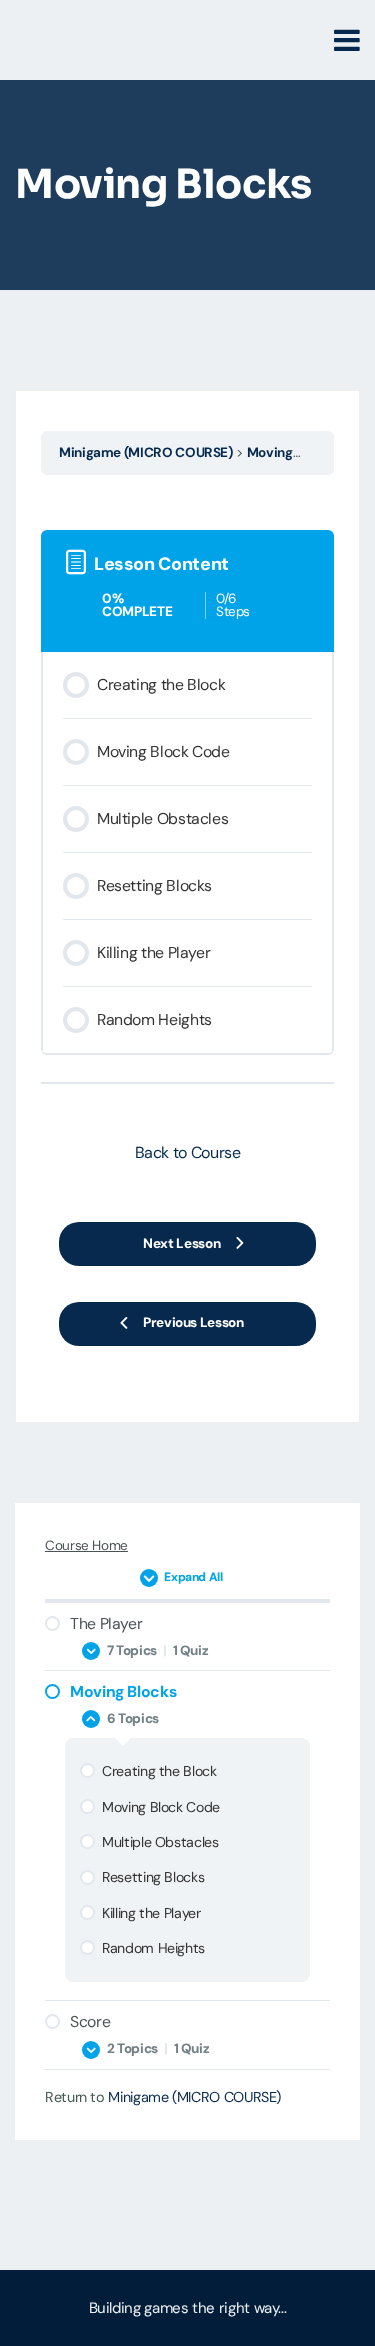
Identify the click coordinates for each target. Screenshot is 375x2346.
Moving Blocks (292, 452)
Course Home (86, 1545)
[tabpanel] (187, 498)
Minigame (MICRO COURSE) (146, 452)
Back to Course (188, 1152)
